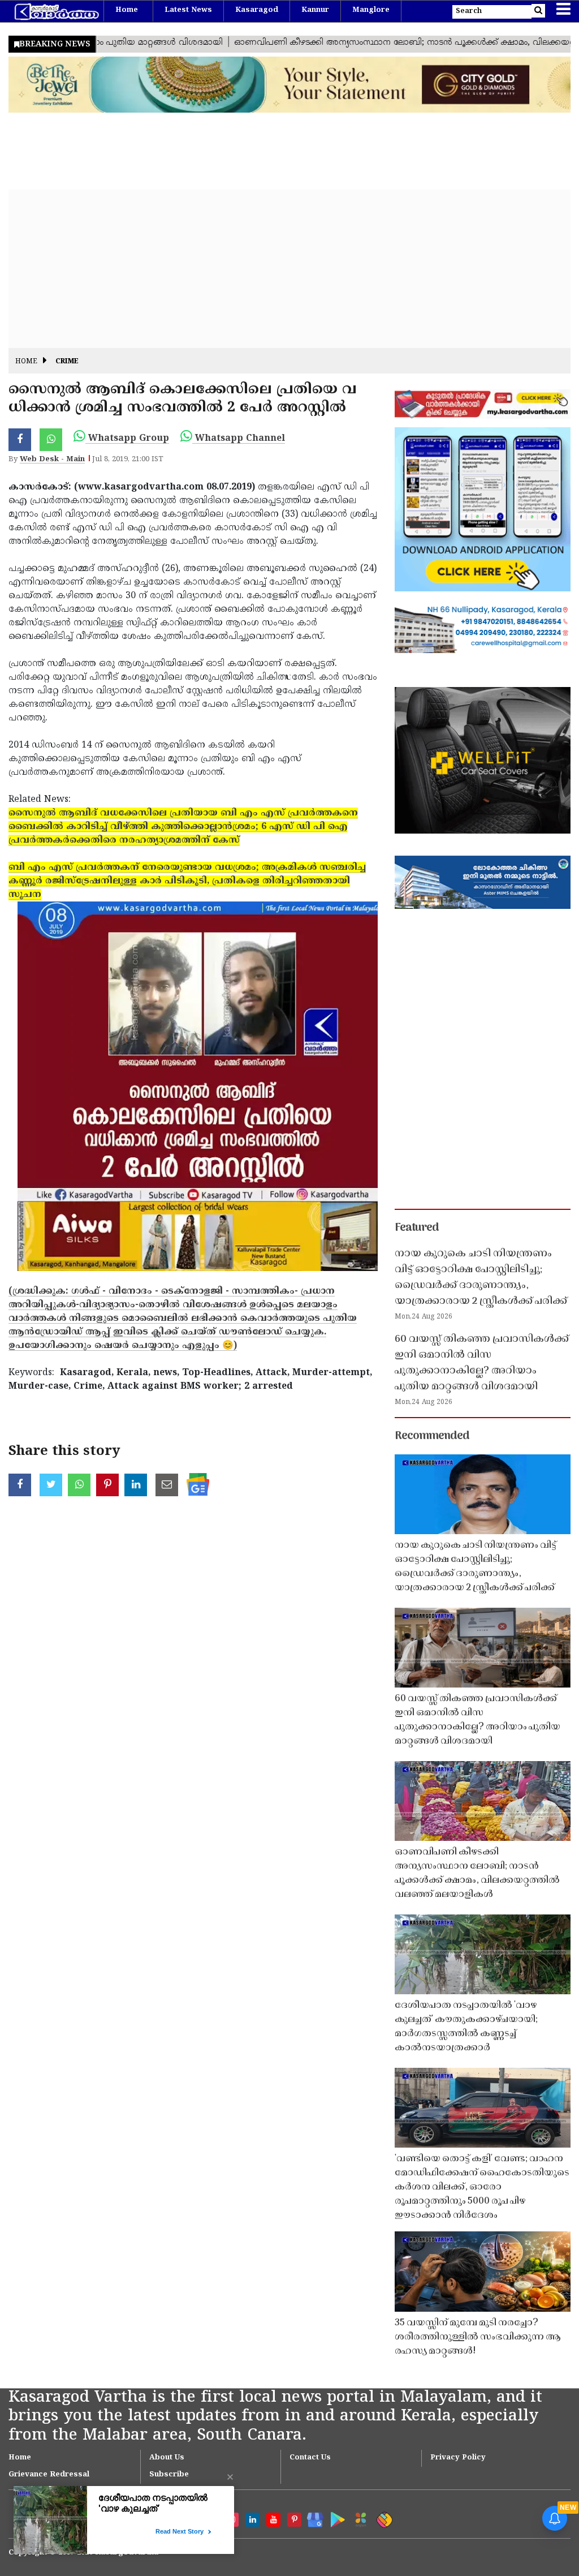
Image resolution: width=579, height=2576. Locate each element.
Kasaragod (257, 10)
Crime (67, 362)
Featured (417, 1228)
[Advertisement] (289, 269)
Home (127, 10)
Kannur (315, 10)
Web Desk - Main (52, 460)
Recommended (432, 1436)
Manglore (371, 10)
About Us (167, 2458)
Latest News (188, 10)
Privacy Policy (458, 2458)
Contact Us (310, 2458)
